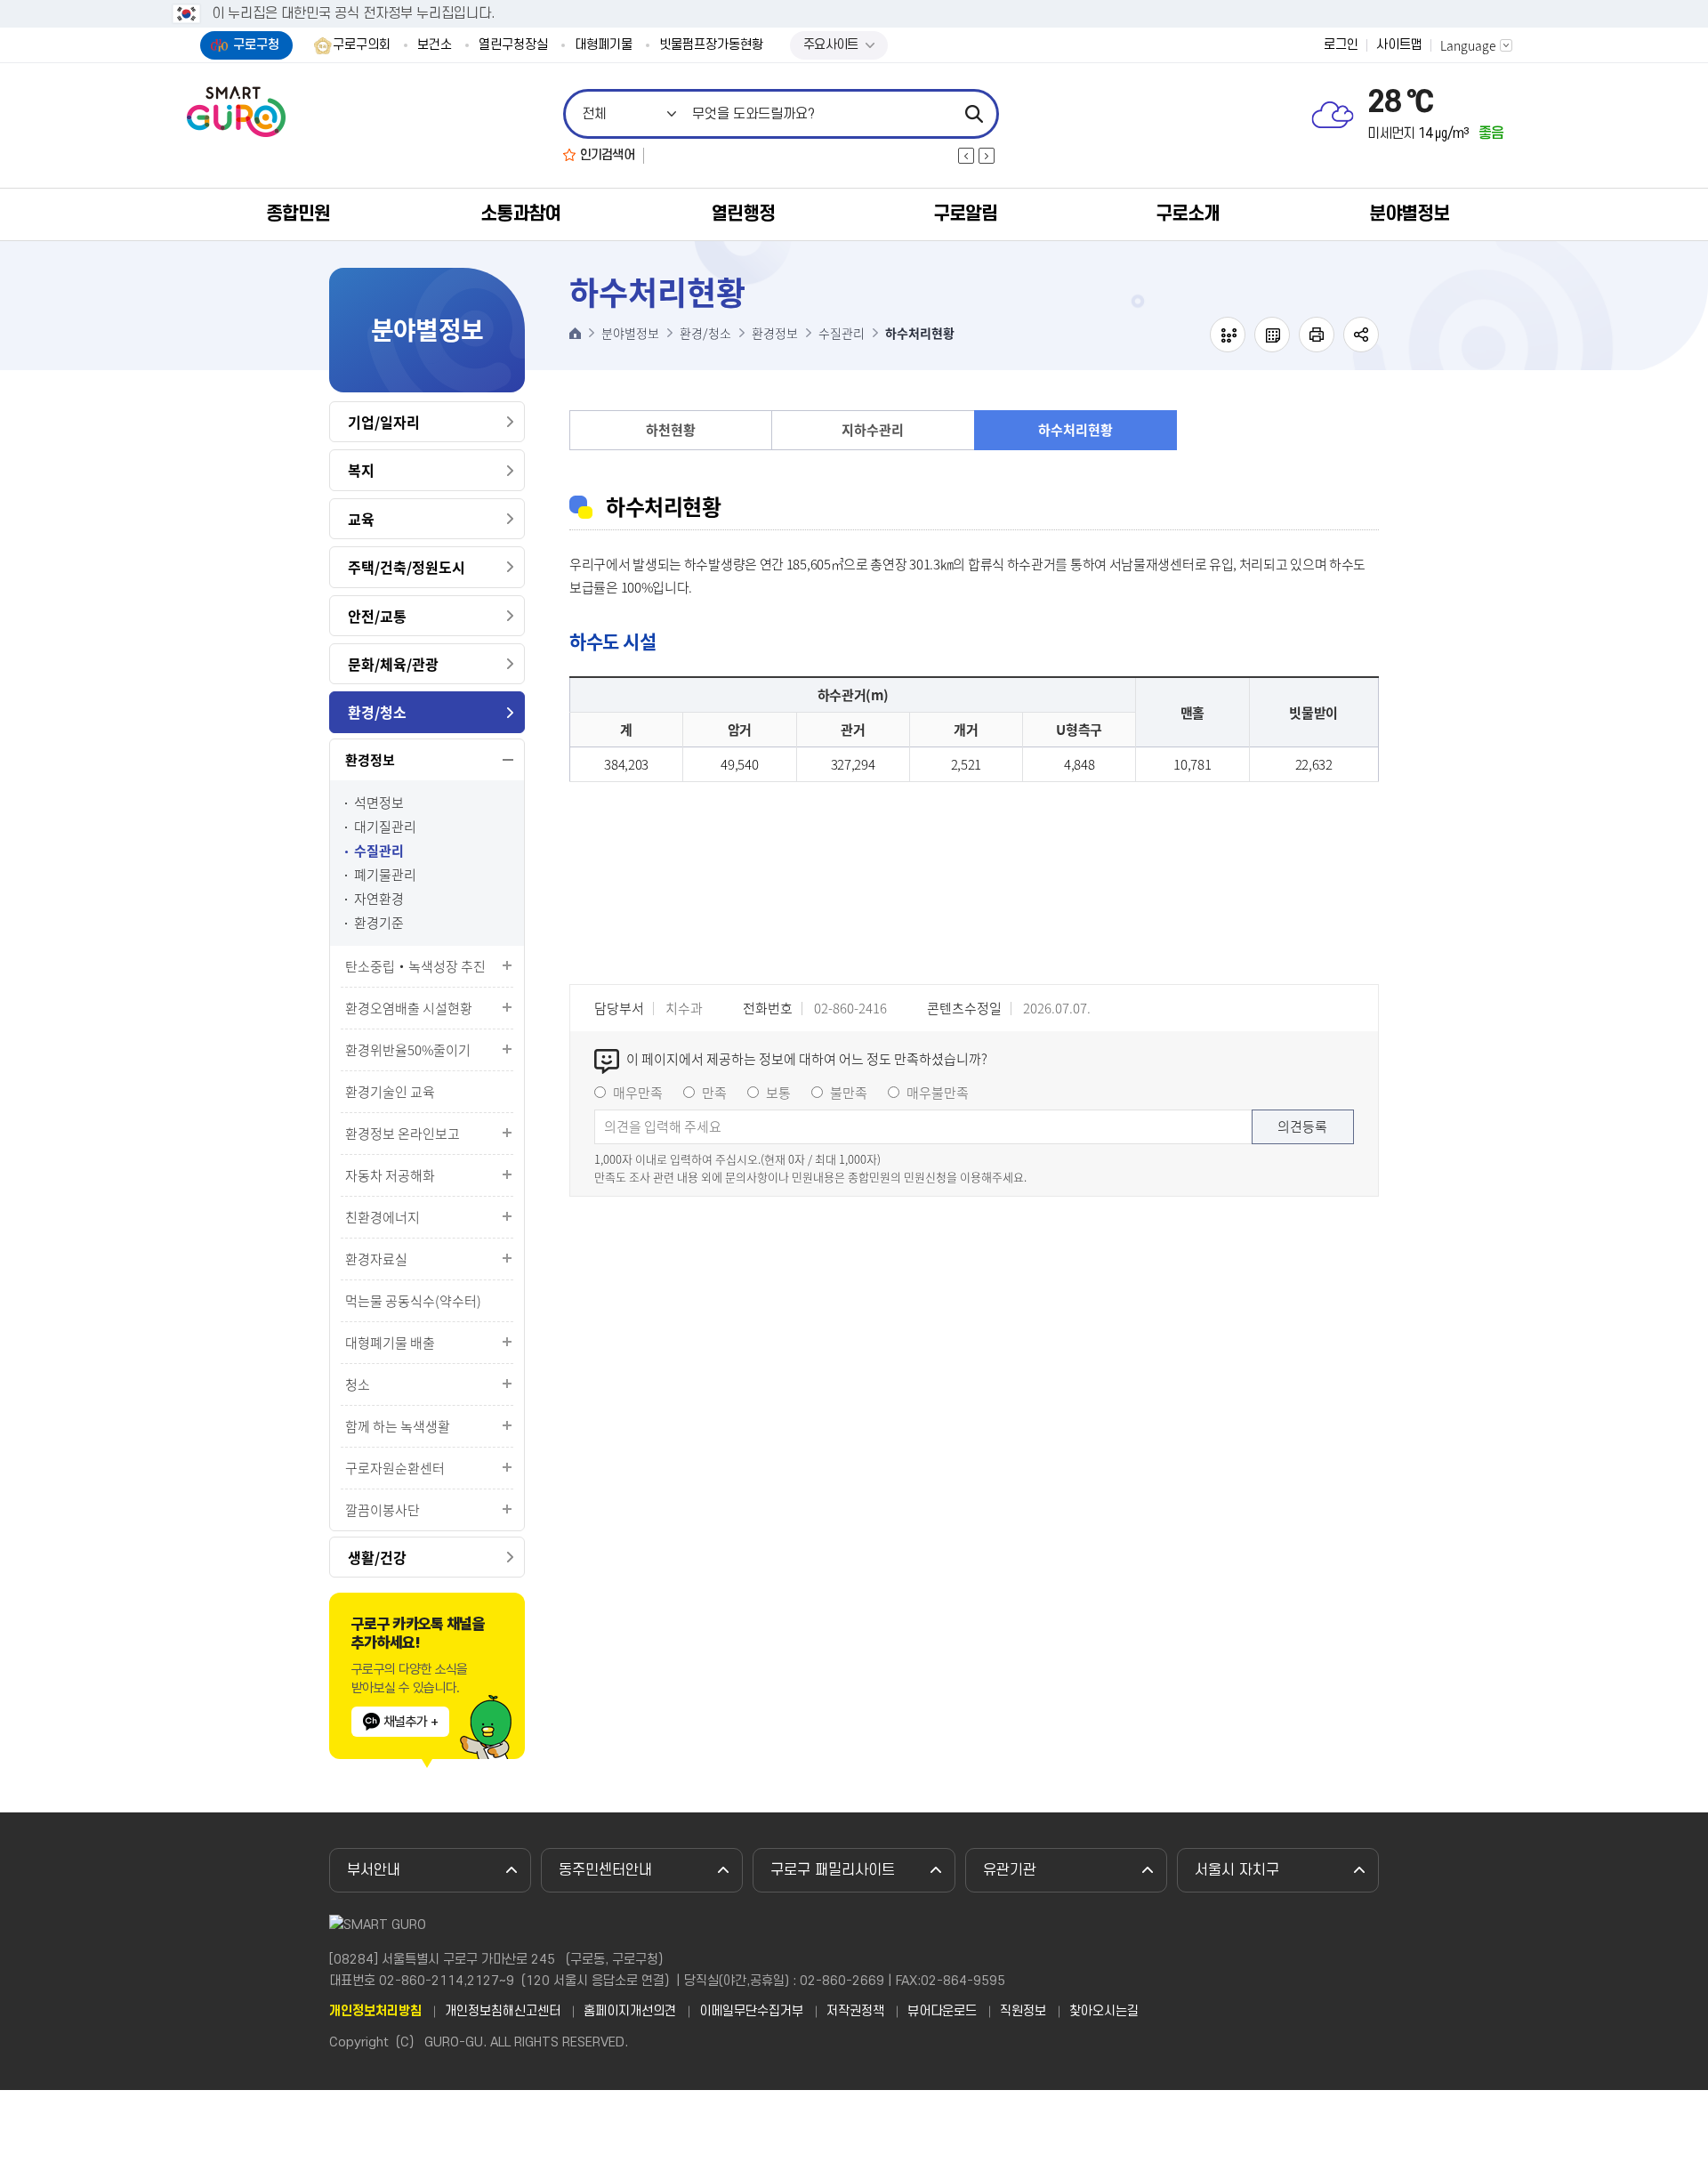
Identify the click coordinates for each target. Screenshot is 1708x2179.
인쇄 (1317, 335)
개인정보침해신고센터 (503, 2012)
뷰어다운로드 (942, 2012)
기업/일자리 (384, 422)
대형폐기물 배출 (390, 1343)
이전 (966, 156)
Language (1468, 45)
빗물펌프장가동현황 (711, 45)
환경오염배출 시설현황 (409, 1008)
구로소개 (1188, 214)
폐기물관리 (385, 875)
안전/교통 (377, 616)
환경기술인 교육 (390, 1092)
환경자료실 (376, 1259)
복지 (361, 470)
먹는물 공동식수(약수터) (413, 1301)
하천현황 (671, 430)
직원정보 (1023, 2012)
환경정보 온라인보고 (403, 1134)
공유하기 (1361, 335)
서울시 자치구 (1237, 1870)
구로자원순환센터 (395, 1468)
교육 (361, 519)
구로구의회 (362, 45)
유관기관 (1010, 1870)
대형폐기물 (604, 45)
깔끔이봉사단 (383, 1510)
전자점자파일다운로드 (1272, 335)
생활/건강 (377, 1557)
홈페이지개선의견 (630, 2012)
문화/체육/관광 (393, 664)
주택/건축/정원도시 (407, 567)
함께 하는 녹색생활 (398, 1426)
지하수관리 (873, 430)
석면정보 (379, 803)
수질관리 (379, 851)
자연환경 (379, 899)
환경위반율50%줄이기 (408, 1050)
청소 (358, 1384)
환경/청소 (377, 712)
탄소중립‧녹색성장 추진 (415, 966)
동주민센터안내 (605, 1870)
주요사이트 (831, 45)
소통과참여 (520, 214)
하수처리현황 (1076, 430)
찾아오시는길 (1104, 2012)
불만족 (849, 1093)
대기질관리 (385, 827)
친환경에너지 (383, 1217)
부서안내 (374, 1870)
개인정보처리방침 (375, 2012)
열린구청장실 (513, 45)
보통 (778, 1093)
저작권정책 (855, 2012)
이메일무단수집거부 (751, 2012)
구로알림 (965, 214)
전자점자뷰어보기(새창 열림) (1228, 335)
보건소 (435, 45)
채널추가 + (411, 1722)
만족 (714, 1093)
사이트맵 (1399, 45)
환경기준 (379, 923)
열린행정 (743, 214)
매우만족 (638, 1093)
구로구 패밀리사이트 (833, 1870)
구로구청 (256, 45)
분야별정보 (1409, 214)
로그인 (1341, 45)
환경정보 (370, 760)
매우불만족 (938, 1093)
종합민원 (298, 214)
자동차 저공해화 (390, 1175)
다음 (987, 156)
